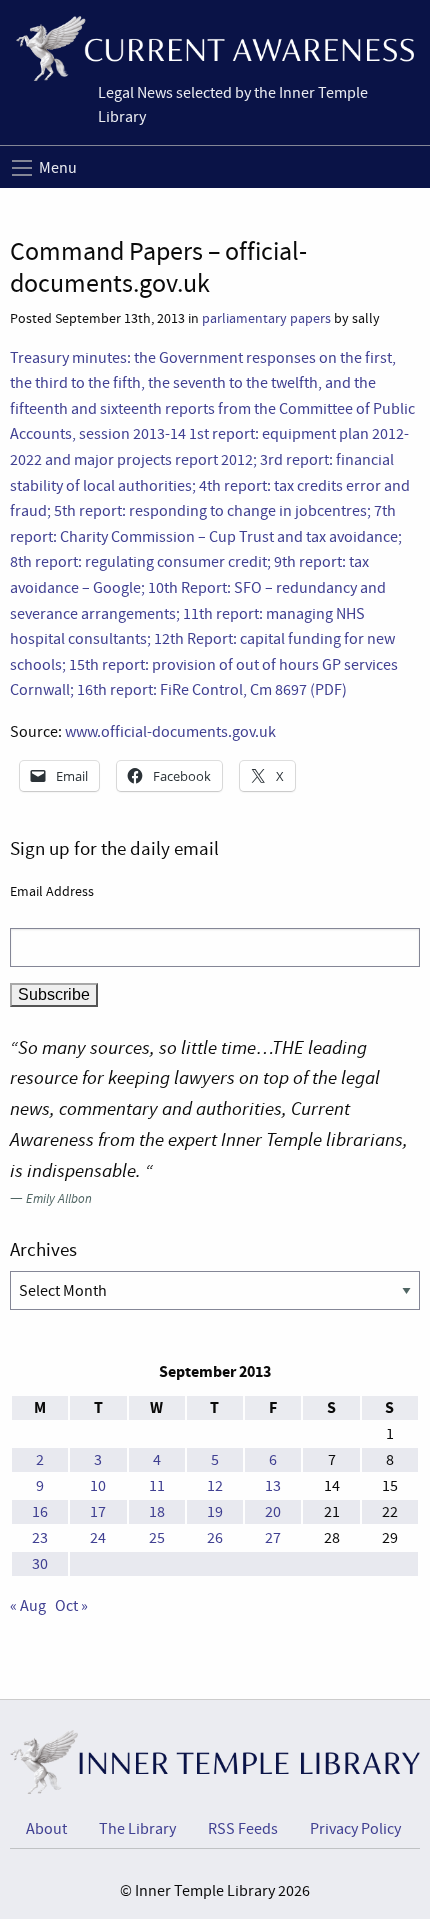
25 (157, 1538)
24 (98, 1538)
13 (273, 1486)
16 (40, 1512)
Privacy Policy (355, 1829)
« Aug (28, 1606)
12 (215, 1486)
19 (215, 1512)
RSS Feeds (243, 1829)
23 (40, 1538)
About (46, 1829)
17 (98, 1512)
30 (40, 1564)
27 (273, 1538)
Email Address (52, 891)
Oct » (71, 1606)
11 (157, 1486)
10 (98, 1486)
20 (273, 1512)
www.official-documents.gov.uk (170, 732)
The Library (137, 1829)
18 (157, 1512)
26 (215, 1538)
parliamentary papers (266, 318)
